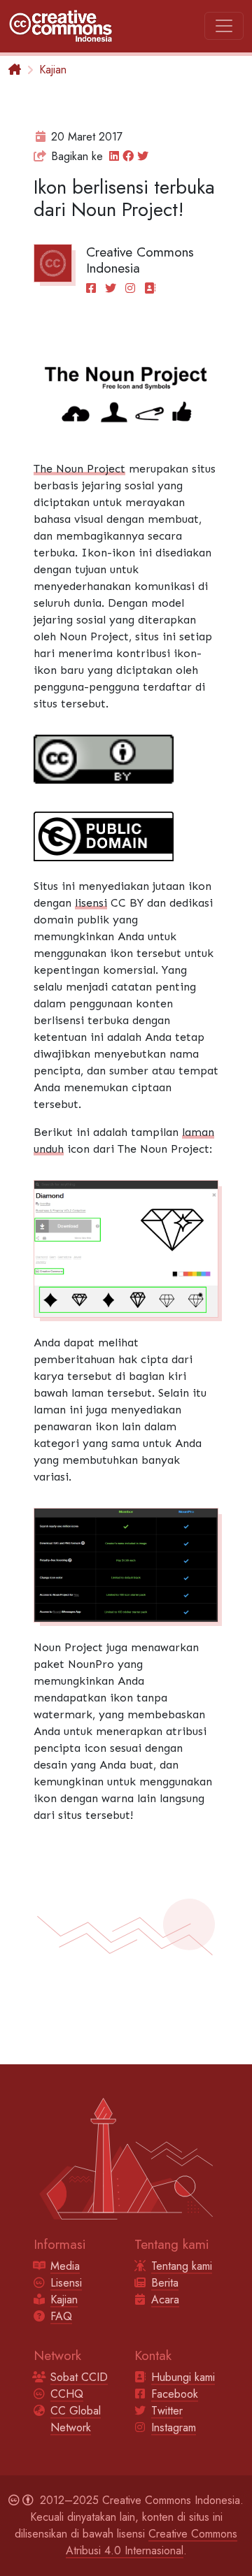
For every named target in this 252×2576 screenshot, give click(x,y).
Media (65, 2266)
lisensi (91, 903)
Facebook (175, 2394)
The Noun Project (79, 469)
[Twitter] (113, 288)
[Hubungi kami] (150, 288)
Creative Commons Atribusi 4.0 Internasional (152, 2542)
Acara (165, 2300)
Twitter (167, 2411)
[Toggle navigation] (224, 26)
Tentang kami (182, 2266)
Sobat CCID (79, 2377)
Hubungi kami (183, 2377)
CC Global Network (76, 2419)
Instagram (174, 2427)
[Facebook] (94, 288)
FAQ (61, 2316)
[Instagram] (133, 288)
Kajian (53, 70)
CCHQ (67, 2394)
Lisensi (66, 2283)
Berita (165, 2283)
